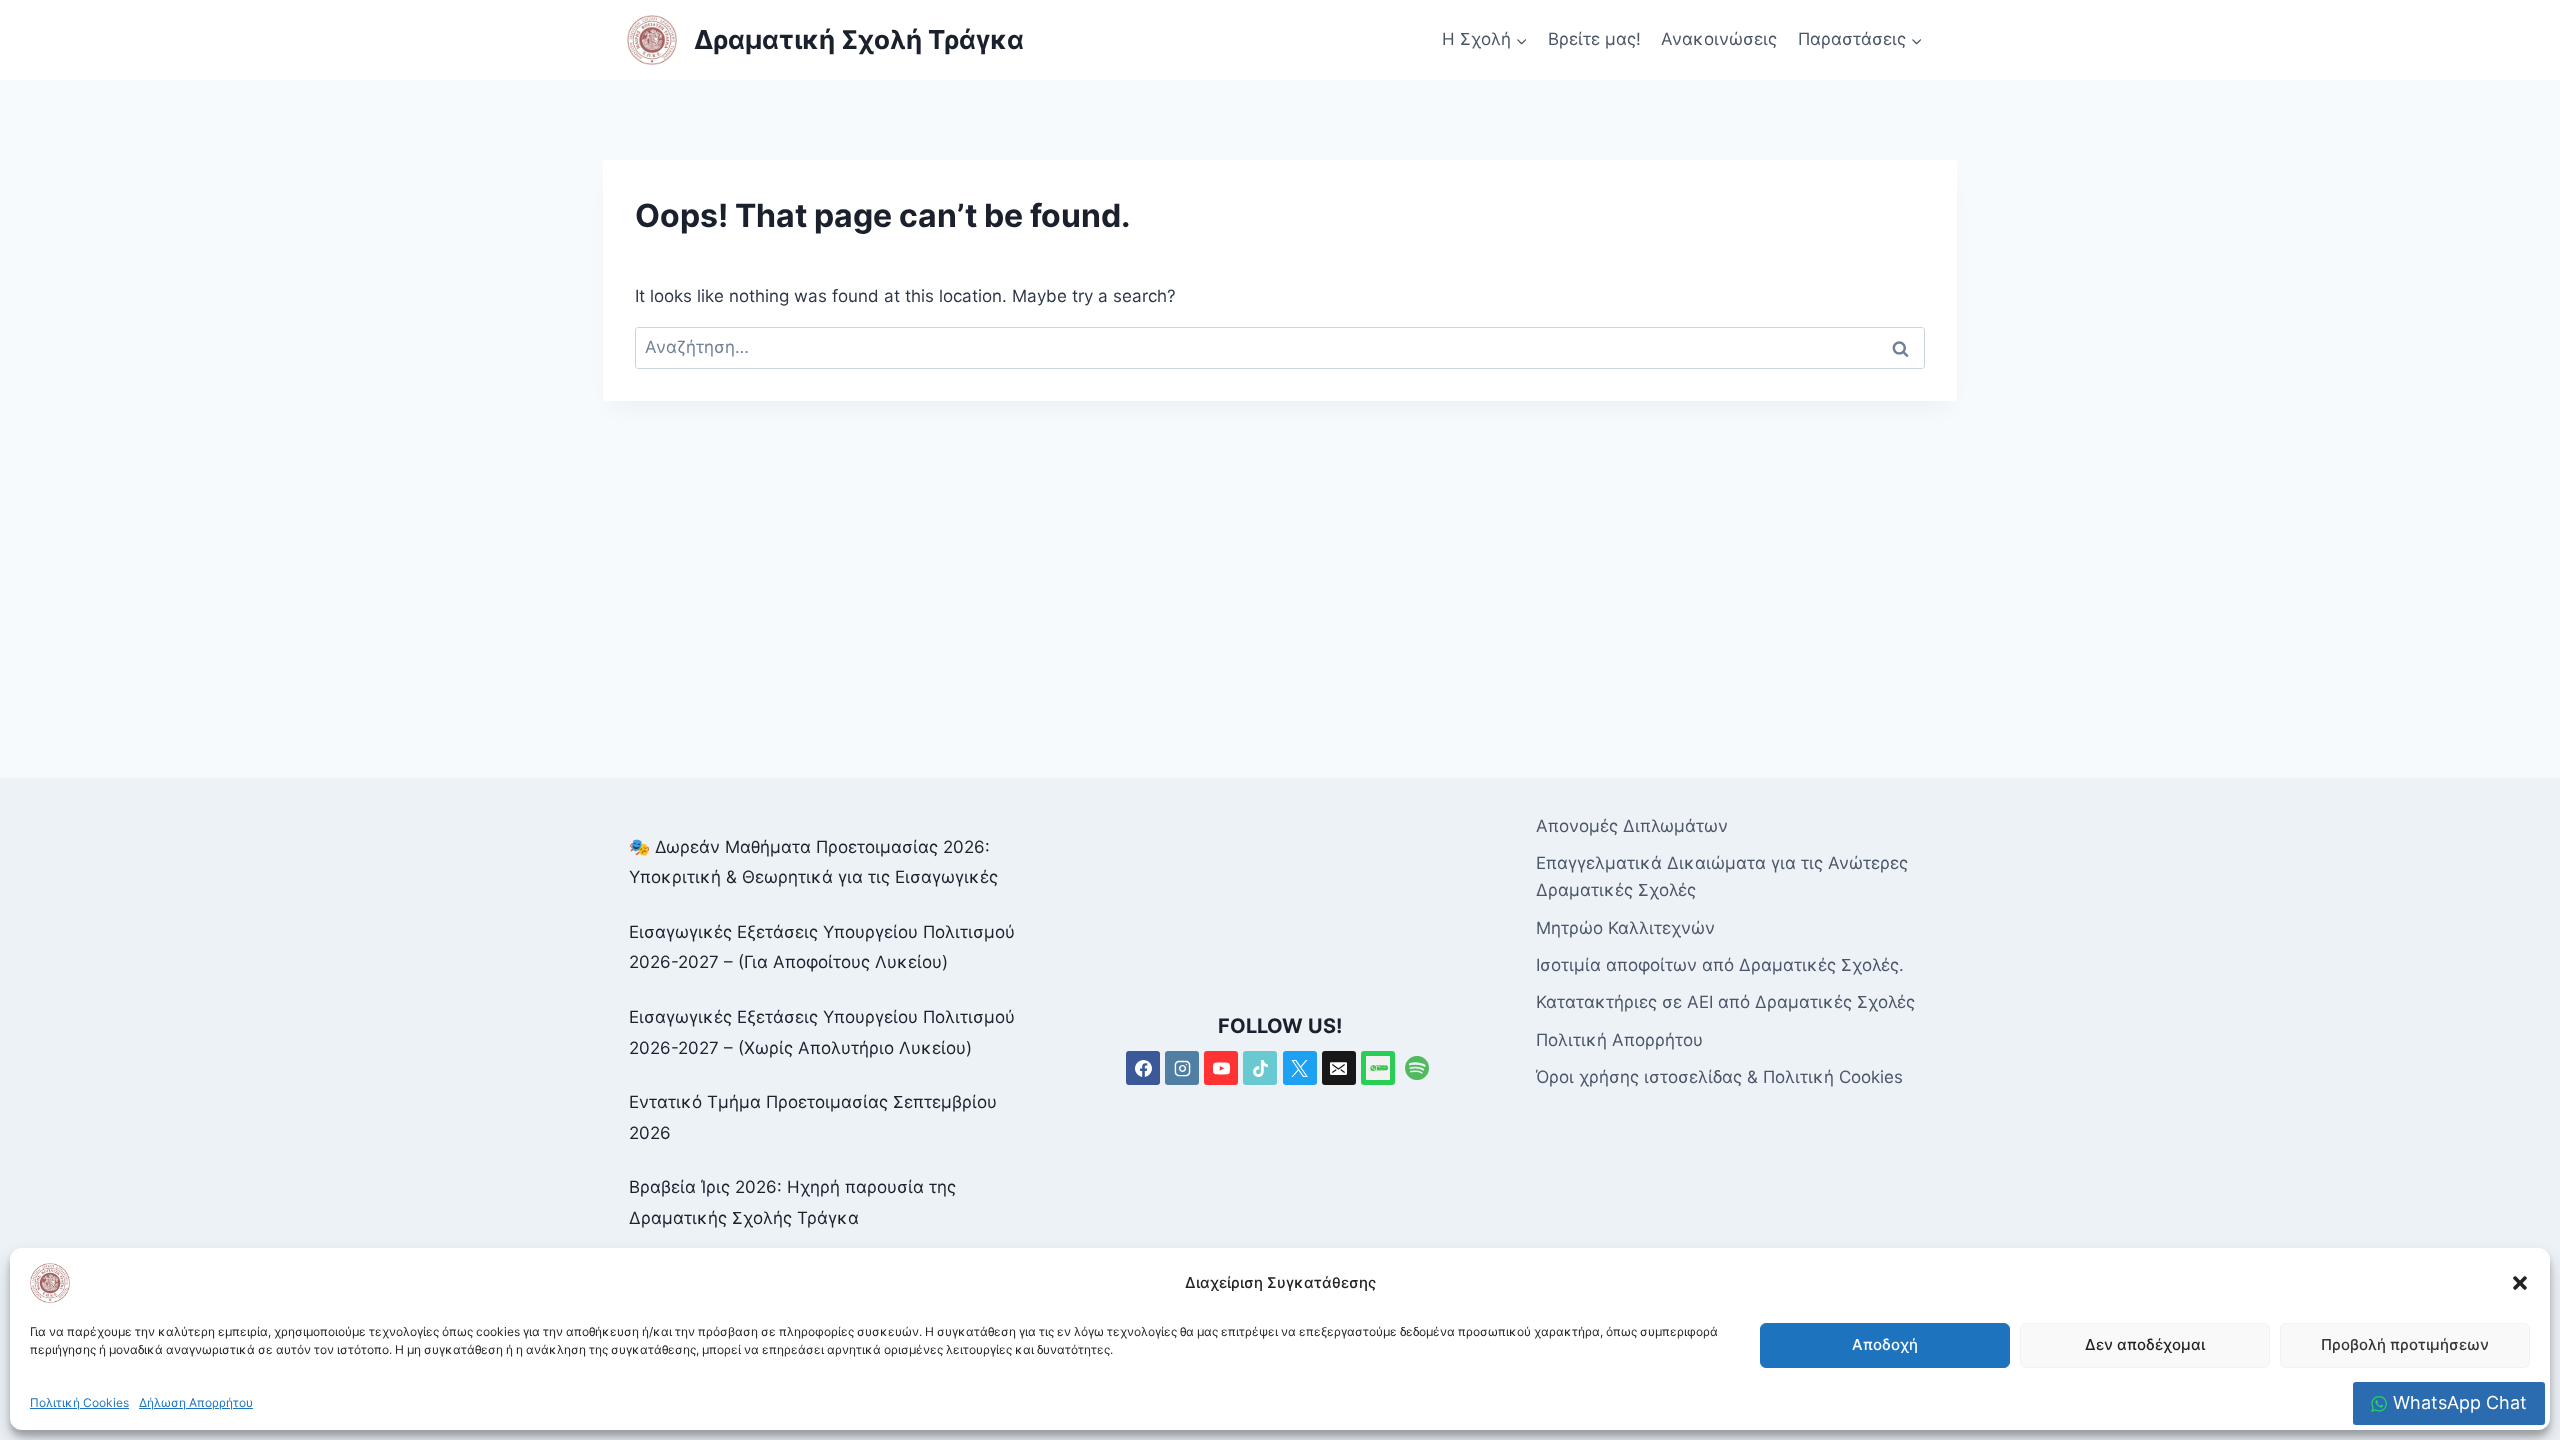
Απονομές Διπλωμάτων (1632, 826)
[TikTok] (1260, 1068)
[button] (2520, 1283)
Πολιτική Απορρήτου (1619, 1040)
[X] (1300, 1068)
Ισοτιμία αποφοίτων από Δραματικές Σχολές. (1720, 965)
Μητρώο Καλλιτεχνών (1625, 928)
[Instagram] (1182, 1068)
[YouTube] (1221, 1068)
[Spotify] (1417, 1068)
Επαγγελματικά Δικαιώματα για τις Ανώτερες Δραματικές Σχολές (1722, 876)
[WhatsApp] (1378, 1068)
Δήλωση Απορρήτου (196, 1402)
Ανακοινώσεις (1719, 39)
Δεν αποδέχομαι (2145, 1344)
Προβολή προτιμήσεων (2405, 1344)
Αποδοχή (1885, 1344)
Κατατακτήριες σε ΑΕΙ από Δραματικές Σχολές (1725, 1002)
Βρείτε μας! (1594, 39)
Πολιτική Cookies (79, 1402)
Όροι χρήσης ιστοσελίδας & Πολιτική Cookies (1719, 1077)
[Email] (1339, 1068)
